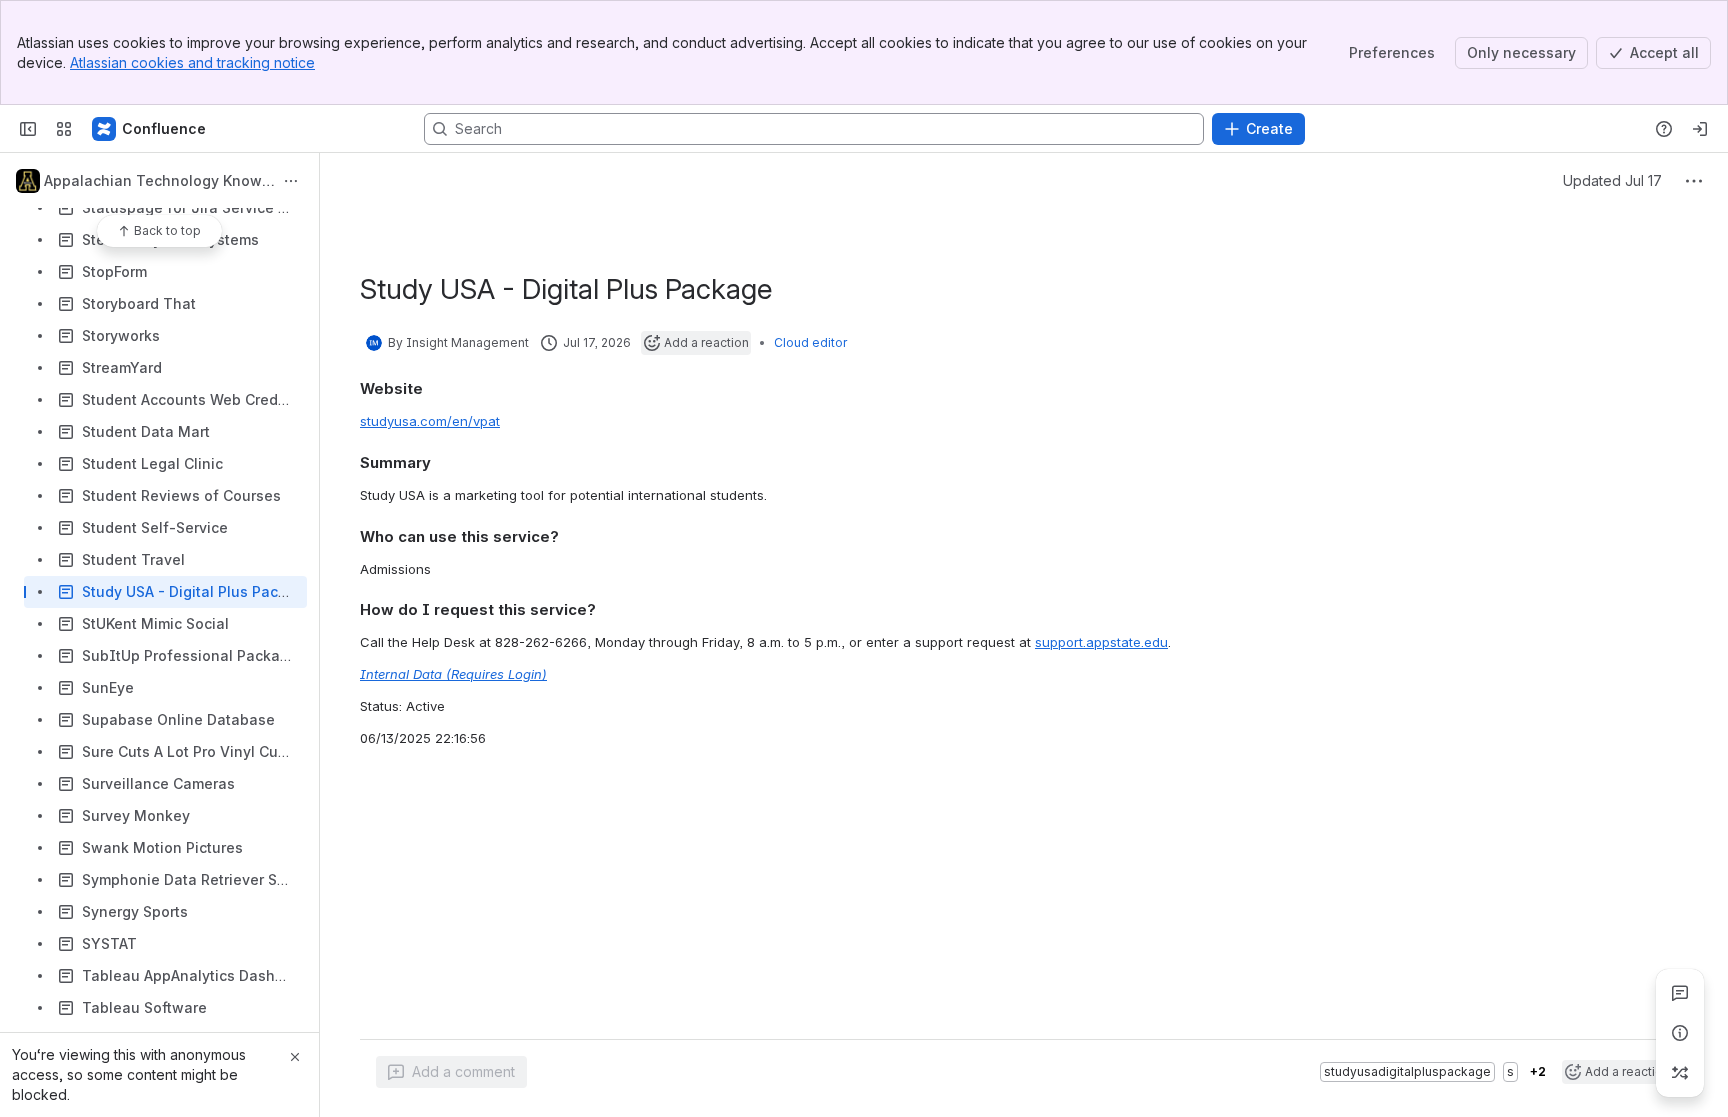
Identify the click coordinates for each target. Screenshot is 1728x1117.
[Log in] (1700, 129)
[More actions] (291, 181)
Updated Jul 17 (1612, 180)
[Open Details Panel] (1680, 1033)
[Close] (295, 1057)
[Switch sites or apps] (64, 129)
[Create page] (1680, 1073)
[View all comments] (1680, 993)
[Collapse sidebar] (28, 129)
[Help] (1664, 129)
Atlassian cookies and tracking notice (192, 62)
